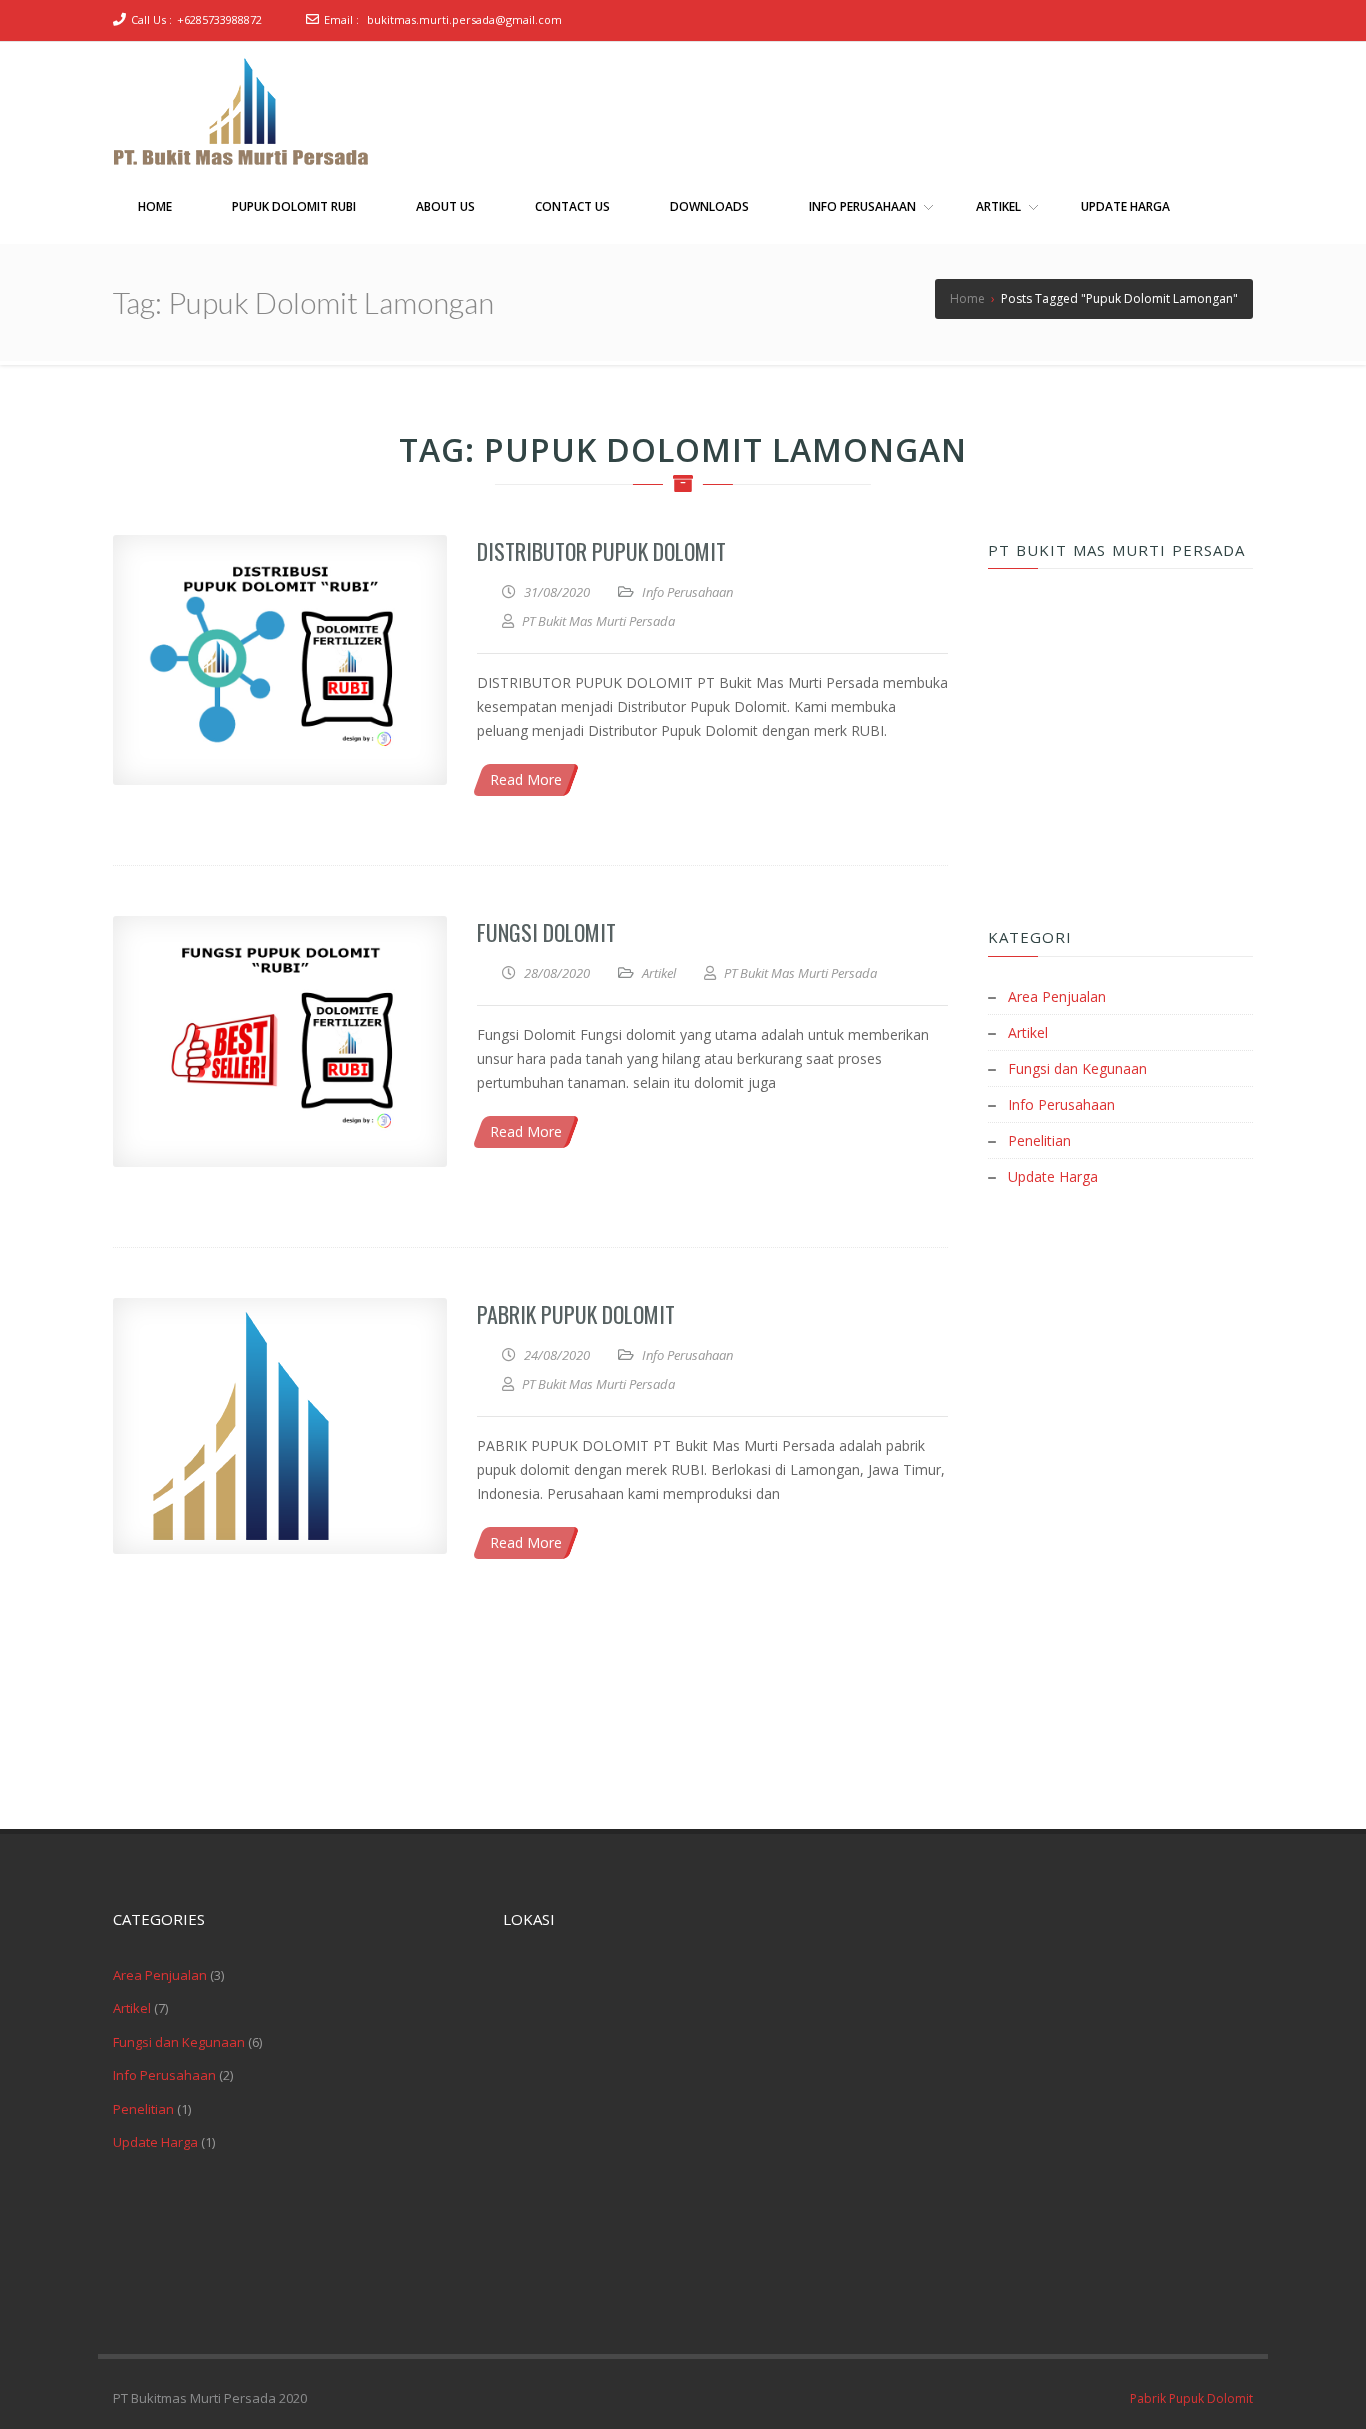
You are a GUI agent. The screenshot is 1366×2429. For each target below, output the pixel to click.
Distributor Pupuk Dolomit (601, 551)
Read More (526, 779)
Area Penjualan (1057, 996)
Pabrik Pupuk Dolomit (576, 1314)
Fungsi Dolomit (546, 932)
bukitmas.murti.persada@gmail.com (464, 19)
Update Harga (1053, 1176)
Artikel (659, 973)
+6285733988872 (219, 19)
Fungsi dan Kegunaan (1077, 1068)
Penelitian (1039, 1140)
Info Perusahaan (687, 592)
